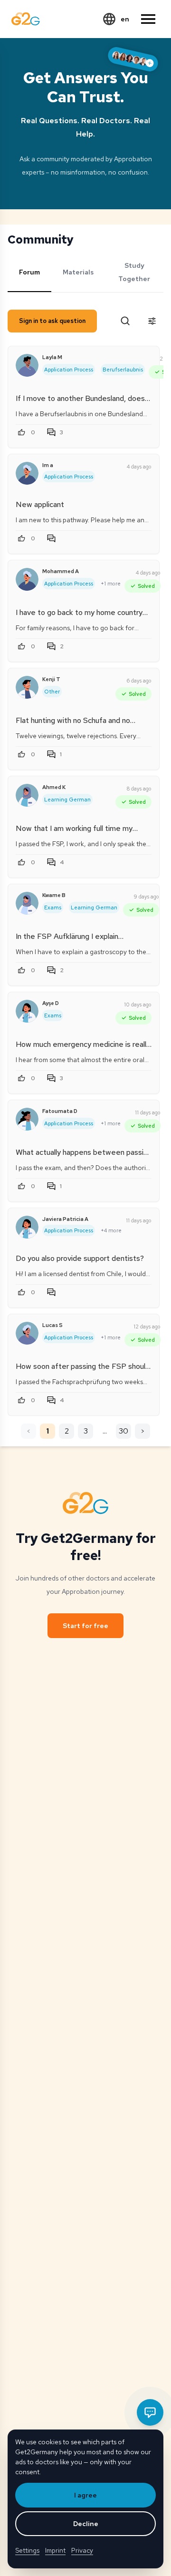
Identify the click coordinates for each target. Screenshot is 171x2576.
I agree (85, 2495)
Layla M (52, 357)
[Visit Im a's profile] (27, 473)
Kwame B (54, 895)
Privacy (82, 2550)
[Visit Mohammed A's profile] (27, 579)
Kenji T (51, 679)
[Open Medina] (150, 2412)
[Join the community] (133, 59)
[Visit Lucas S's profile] (27, 1333)
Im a (48, 465)
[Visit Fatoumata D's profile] (27, 1119)
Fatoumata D (60, 1111)
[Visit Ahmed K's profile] (27, 795)
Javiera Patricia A (65, 1219)
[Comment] (53, 538)
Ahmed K (54, 787)
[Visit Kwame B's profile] (27, 903)
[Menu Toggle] (148, 19)
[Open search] (125, 321)
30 (123, 1431)
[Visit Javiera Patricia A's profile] (27, 1227)
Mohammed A (61, 571)
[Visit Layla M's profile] (27, 365)
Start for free (85, 1626)
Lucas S (52, 1325)
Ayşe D (51, 1003)
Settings (27, 2550)
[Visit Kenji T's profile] (27, 687)
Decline (86, 2524)
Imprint (55, 2550)
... (105, 1431)
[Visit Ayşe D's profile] (27, 1011)
